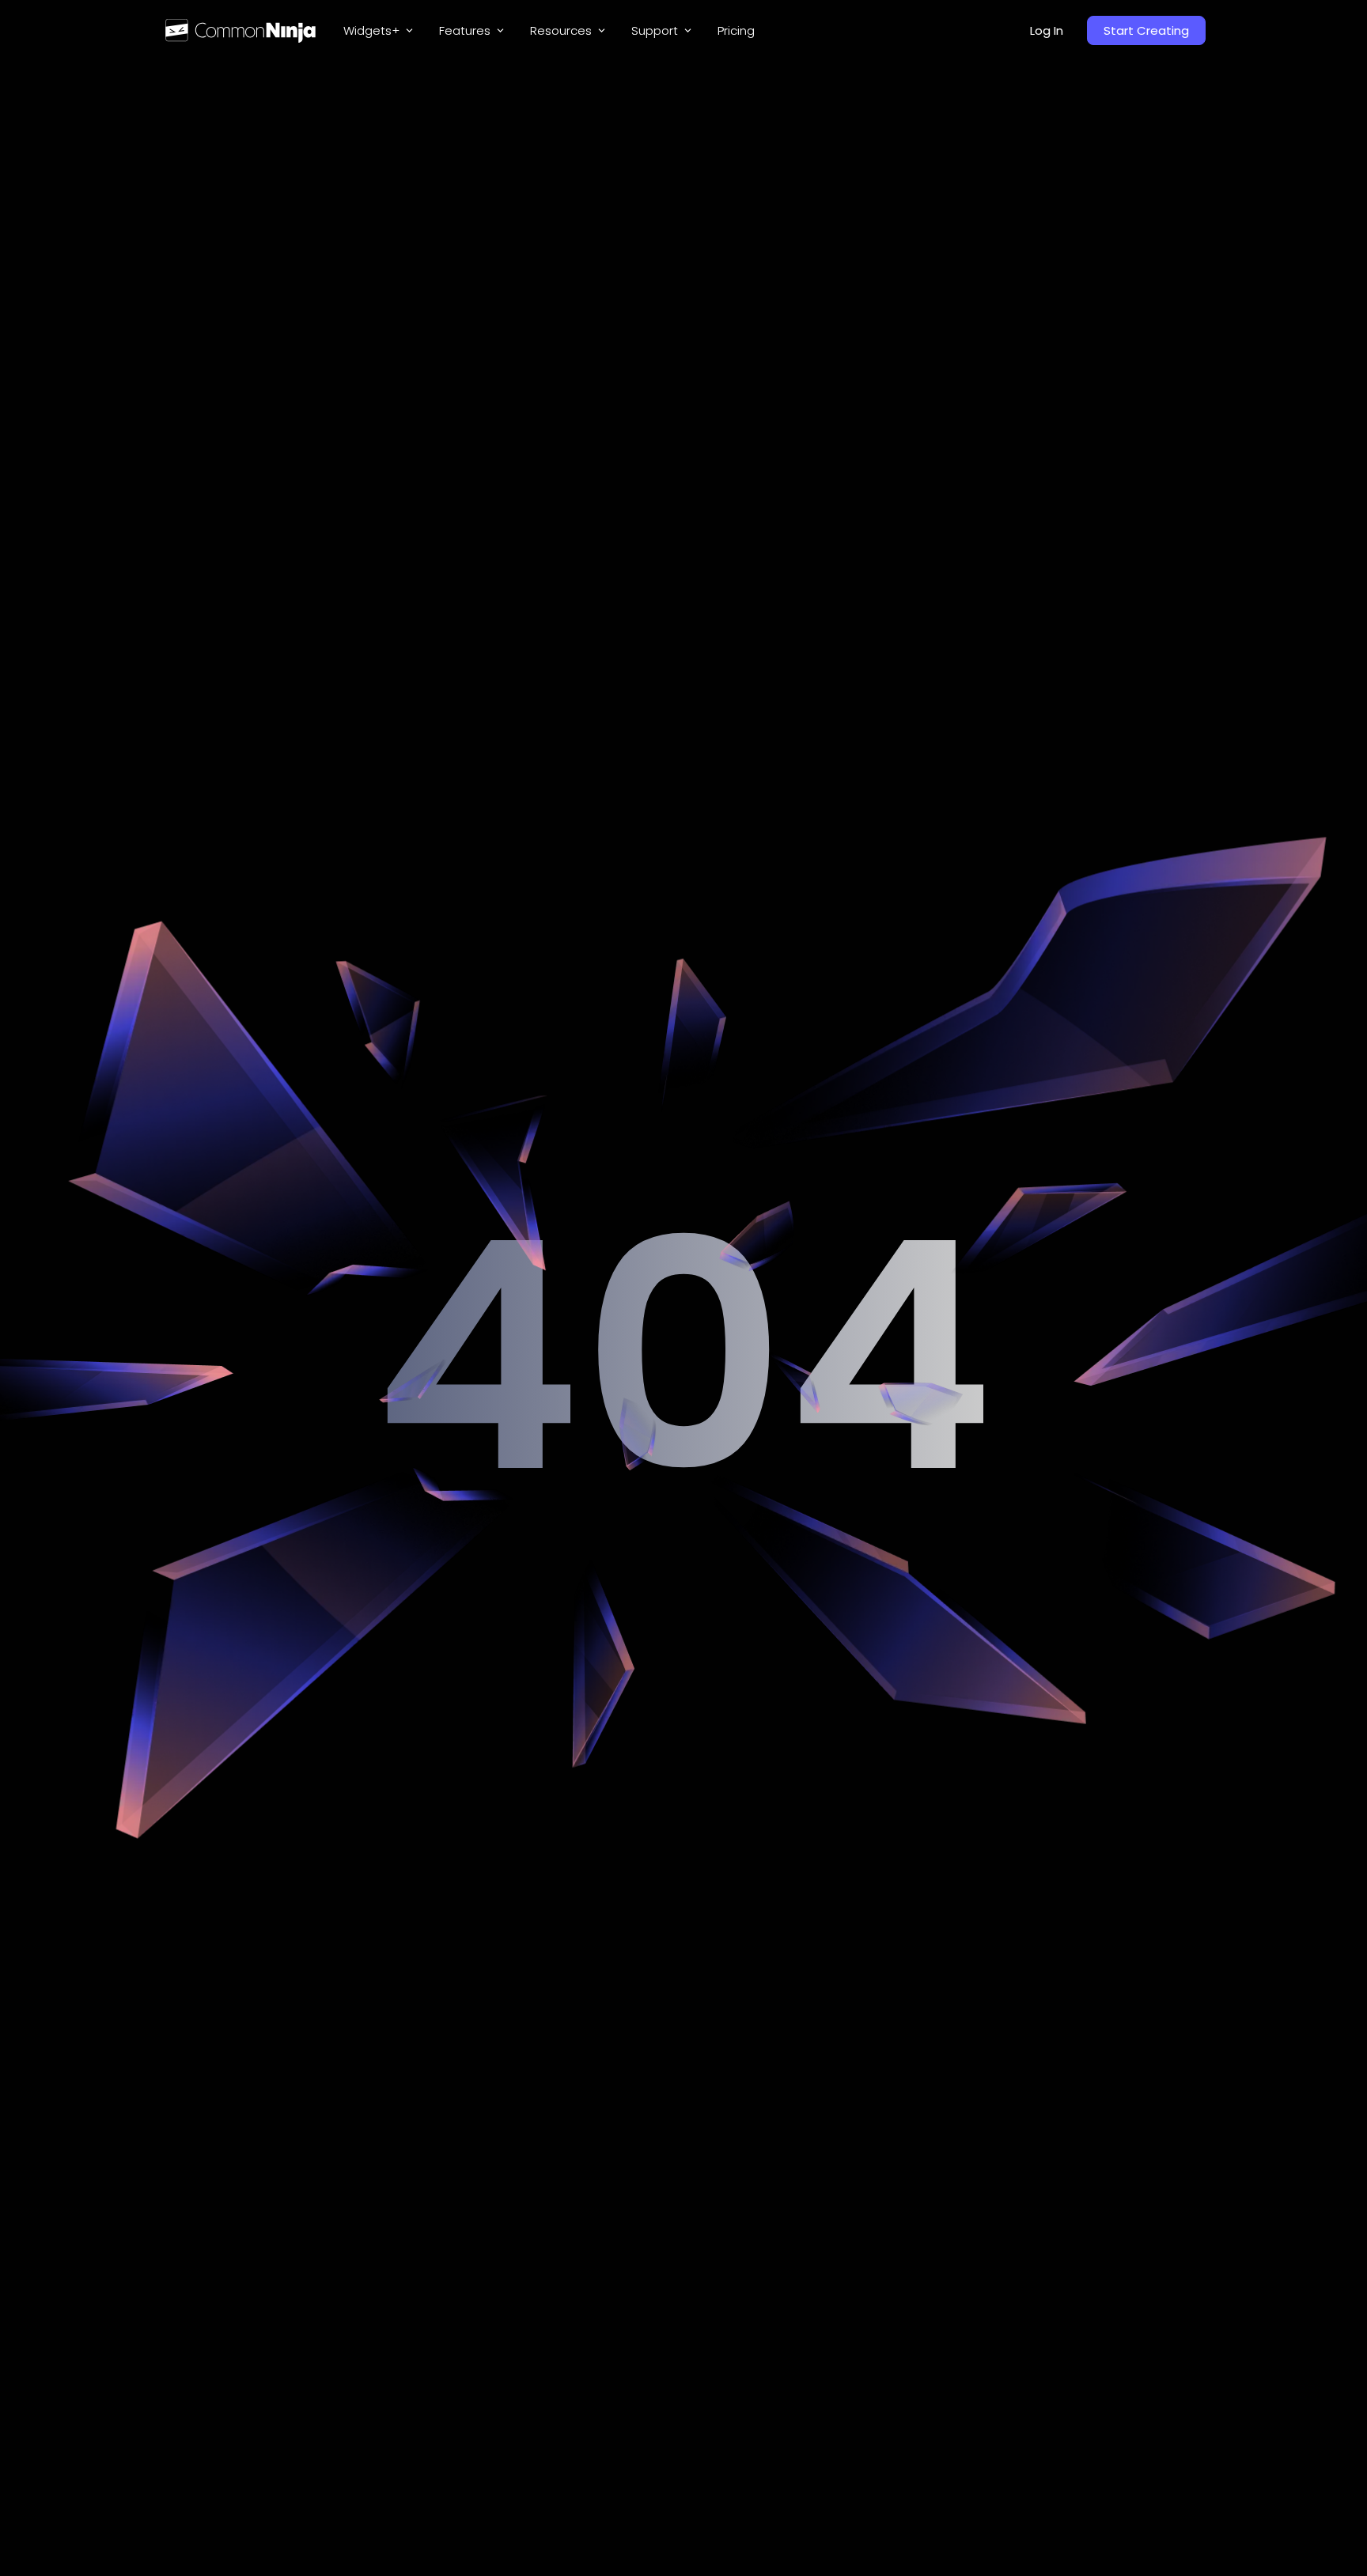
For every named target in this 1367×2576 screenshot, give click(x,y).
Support (655, 30)
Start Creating (1146, 30)
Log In (1047, 30)
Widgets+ (371, 30)
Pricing (736, 30)
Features (465, 30)
